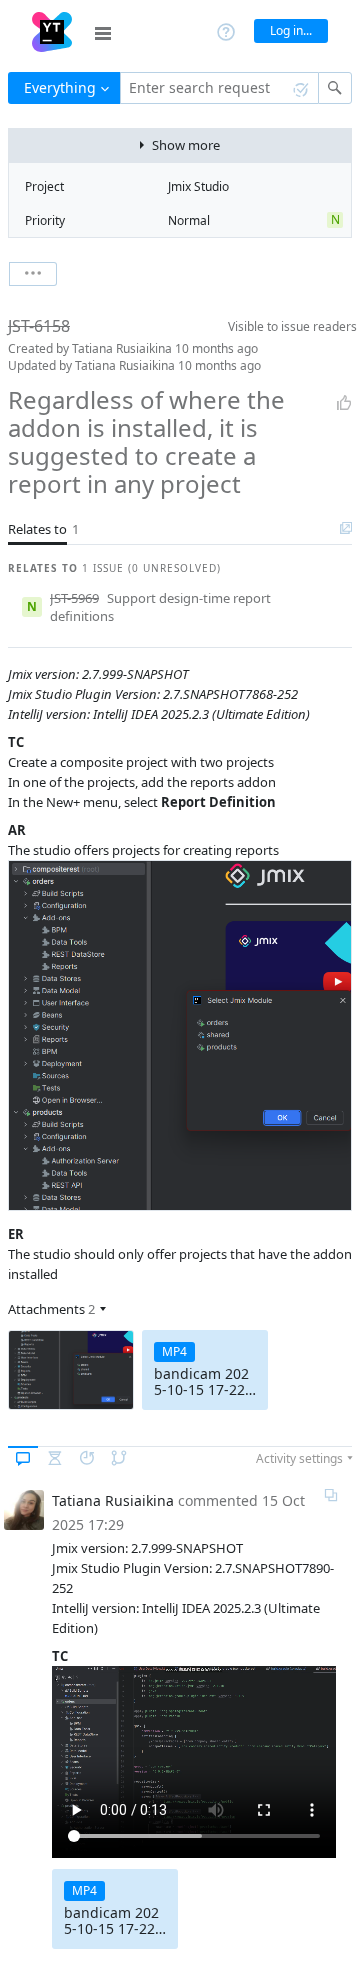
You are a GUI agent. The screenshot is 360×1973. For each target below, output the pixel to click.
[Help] (226, 30)
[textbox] (219, 88)
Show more (186, 145)
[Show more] (33, 274)
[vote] (344, 403)
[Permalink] (331, 1495)
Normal (189, 220)
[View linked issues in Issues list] (346, 529)
